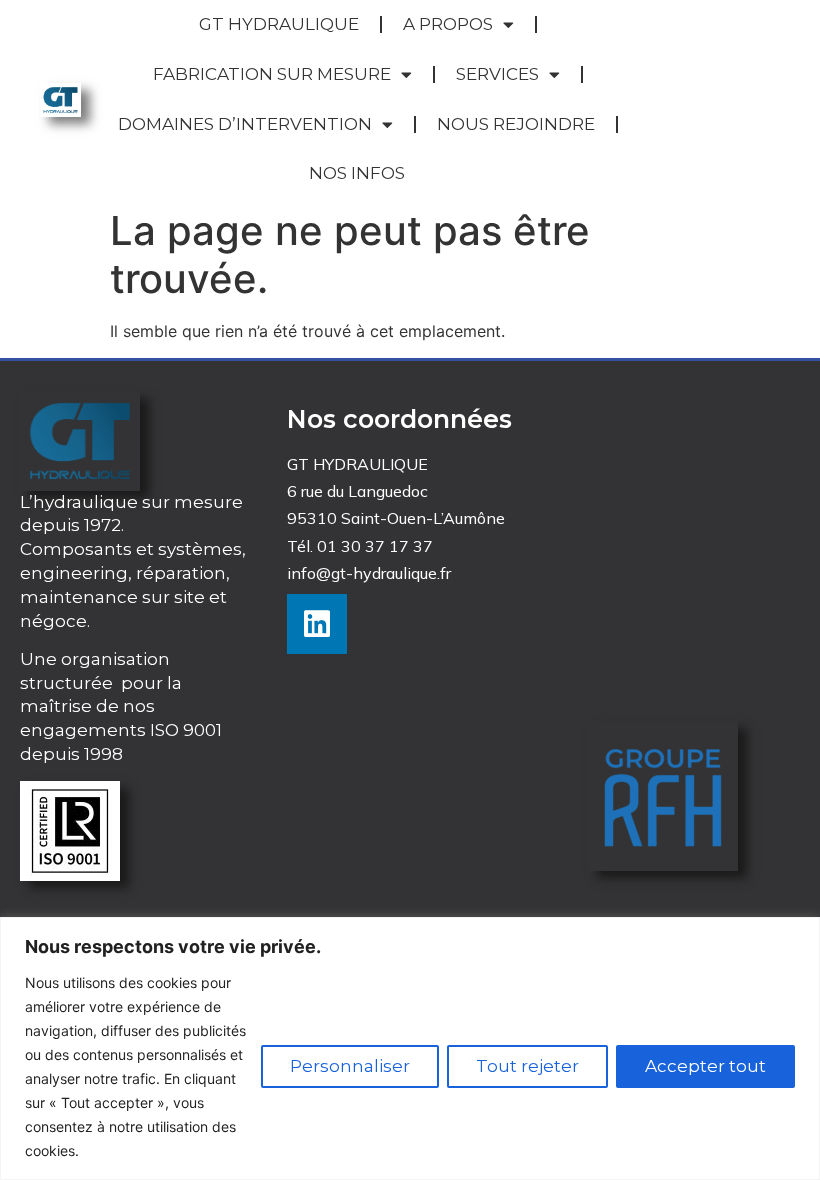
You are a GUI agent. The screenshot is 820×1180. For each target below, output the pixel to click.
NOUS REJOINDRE (516, 124)
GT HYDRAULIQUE (279, 24)
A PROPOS (448, 24)
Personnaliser (350, 1066)
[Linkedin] (317, 624)
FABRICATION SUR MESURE (272, 74)
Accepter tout (705, 1066)
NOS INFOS (357, 173)
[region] (410, 1048)
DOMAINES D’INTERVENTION (245, 124)
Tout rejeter (527, 1066)
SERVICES (497, 74)
